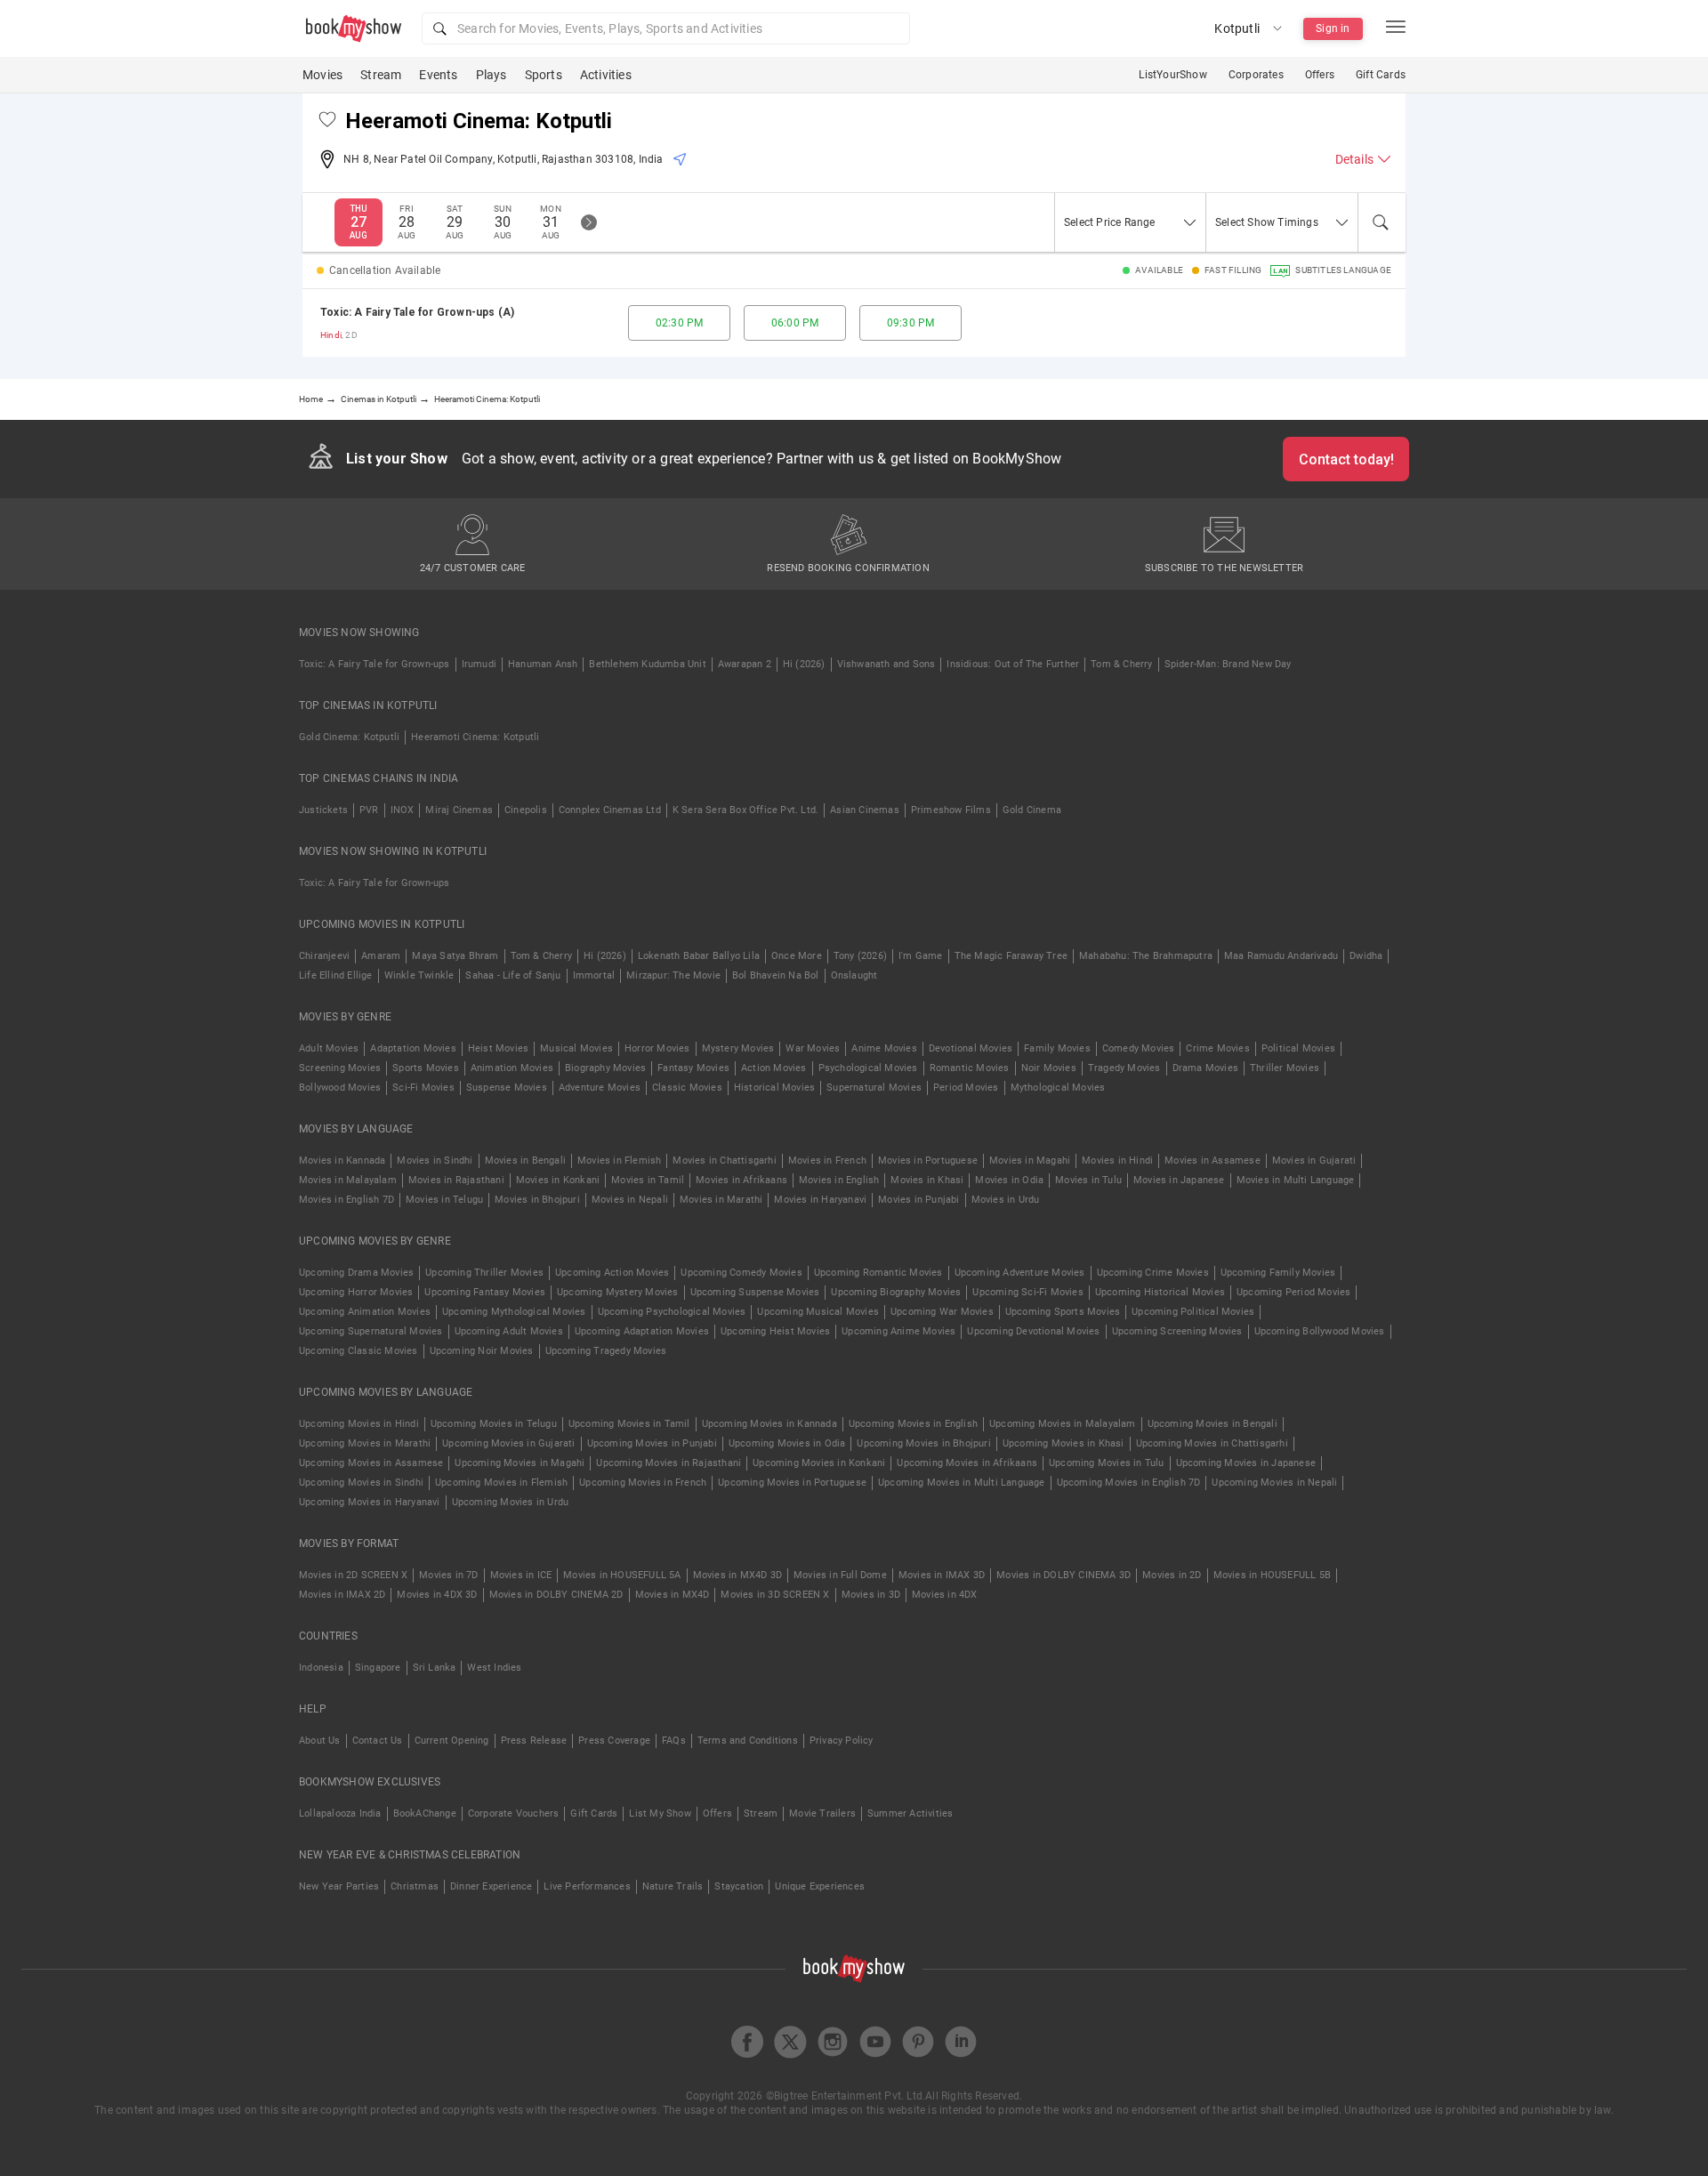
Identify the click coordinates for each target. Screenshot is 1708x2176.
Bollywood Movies (340, 1088)
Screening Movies (340, 1068)
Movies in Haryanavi (820, 1200)
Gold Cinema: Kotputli (349, 737)
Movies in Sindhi (435, 1161)
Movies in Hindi (1117, 1161)
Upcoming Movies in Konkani (819, 1463)
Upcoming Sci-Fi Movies (1027, 1292)
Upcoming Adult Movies (509, 1331)
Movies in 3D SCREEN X (775, 1595)
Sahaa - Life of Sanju (513, 975)
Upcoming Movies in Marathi (365, 1443)
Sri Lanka (435, 1668)
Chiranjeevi (324, 956)
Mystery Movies (738, 1048)
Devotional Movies (971, 1048)
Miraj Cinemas (459, 810)
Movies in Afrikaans (741, 1180)
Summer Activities (910, 1813)
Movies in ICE (521, 1575)
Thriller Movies (1285, 1068)
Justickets (323, 810)
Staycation (739, 1886)
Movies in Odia (1009, 1180)
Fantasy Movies (693, 1068)
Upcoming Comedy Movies (741, 1273)
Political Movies (1298, 1048)
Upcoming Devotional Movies (1033, 1331)
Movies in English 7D (346, 1200)
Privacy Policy (842, 1741)
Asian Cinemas (865, 810)
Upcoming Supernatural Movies (371, 1331)
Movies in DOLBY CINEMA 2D (556, 1595)
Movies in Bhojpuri (537, 1200)
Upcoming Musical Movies (818, 1312)
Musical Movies (576, 1048)
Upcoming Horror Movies (356, 1292)
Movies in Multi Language (1296, 1180)
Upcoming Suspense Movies (755, 1292)
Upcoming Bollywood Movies (1320, 1331)
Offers (1320, 75)
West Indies (494, 1668)
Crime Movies (1217, 1048)
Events (438, 75)
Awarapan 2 (745, 664)
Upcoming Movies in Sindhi (361, 1483)
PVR (369, 810)
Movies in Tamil (648, 1180)
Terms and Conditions (748, 1741)
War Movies (813, 1048)
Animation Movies (512, 1068)
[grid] (854, 323)
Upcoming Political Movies (1193, 1312)
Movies (322, 75)
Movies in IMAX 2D (342, 1595)
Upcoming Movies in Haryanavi (370, 1502)
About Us (320, 1741)
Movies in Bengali (525, 1161)
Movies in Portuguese (928, 1161)
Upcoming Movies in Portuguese (792, 1483)
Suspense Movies (507, 1088)
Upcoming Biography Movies (896, 1292)
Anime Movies (884, 1048)
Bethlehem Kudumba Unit (647, 664)
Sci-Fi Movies (423, 1088)
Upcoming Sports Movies (1063, 1312)
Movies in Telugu (444, 1200)
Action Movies (774, 1068)
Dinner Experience (491, 1886)
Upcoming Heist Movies (775, 1331)
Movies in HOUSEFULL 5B (1272, 1575)
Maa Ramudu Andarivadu (1281, 956)
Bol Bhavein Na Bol (776, 975)
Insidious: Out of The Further (1013, 664)
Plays (491, 75)
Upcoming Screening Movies (1177, 1331)
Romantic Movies (970, 1068)
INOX (403, 810)
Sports (544, 75)
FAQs (674, 1741)
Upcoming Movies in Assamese (371, 1463)
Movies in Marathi (721, 1200)
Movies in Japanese (1179, 1180)
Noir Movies (1049, 1068)
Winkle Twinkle (419, 975)
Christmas (415, 1886)
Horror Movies (657, 1048)
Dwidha (1366, 956)
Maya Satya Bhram (455, 956)
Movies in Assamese (1213, 1161)
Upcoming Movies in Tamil (629, 1424)
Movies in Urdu (1006, 1200)
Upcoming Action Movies (612, 1273)
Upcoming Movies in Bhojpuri (923, 1443)
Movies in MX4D (673, 1595)
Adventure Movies (600, 1088)
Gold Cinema (1032, 810)
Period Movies (966, 1088)
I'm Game (921, 956)
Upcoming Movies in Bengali (1213, 1424)
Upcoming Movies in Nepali (1274, 1483)
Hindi (331, 335)
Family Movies (1057, 1048)
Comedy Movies (1139, 1048)
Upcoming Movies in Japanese (1246, 1463)
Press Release (534, 1741)
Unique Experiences (820, 1886)
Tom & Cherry (1121, 664)
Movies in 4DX (945, 1595)
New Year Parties (339, 1886)
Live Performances (587, 1886)
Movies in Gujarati (1314, 1161)
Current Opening (452, 1741)
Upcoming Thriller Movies (484, 1273)
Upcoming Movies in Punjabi (652, 1443)
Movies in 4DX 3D (437, 1595)
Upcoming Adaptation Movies (642, 1331)
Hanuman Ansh (543, 664)
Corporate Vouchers (514, 1813)
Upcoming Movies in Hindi (359, 1424)
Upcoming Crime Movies (1153, 1273)
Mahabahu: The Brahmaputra (1146, 956)
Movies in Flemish (619, 1161)
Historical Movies (774, 1088)
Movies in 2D (1172, 1575)
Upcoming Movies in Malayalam (1063, 1424)
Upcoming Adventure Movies (1020, 1273)
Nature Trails (673, 1886)
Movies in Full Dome (840, 1575)
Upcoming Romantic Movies (878, 1273)
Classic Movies (687, 1088)
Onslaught (854, 975)
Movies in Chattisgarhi (724, 1161)
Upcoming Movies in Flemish (501, 1483)
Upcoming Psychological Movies (672, 1312)
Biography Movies (605, 1068)
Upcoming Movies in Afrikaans (967, 1463)
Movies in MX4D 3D (737, 1575)
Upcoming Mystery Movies (618, 1292)
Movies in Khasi (927, 1180)
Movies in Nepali (630, 1200)
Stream (381, 75)
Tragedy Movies (1124, 1068)
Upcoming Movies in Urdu (511, 1502)
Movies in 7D (448, 1575)
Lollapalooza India (340, 1813)
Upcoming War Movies (942, 1312)
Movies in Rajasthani (456, 1180)
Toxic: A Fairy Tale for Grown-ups (375, 664)
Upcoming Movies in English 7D (1129, 1483)
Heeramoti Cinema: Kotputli (475, 737)
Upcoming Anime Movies (898, 1331)
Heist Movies (498, 1048)
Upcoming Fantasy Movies (485, 1292)
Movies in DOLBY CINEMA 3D (1063, 1575)
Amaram (381, 956)
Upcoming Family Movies (1278, 1273)
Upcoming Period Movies (1293, 1292)
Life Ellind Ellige (336, 975)
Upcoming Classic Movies (359, 1351)
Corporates (1256, 75)
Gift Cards (1381, 75)
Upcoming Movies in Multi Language (962, 1483)
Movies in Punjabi (918, 1200)
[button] (666, 28)
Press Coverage (614, 1741)
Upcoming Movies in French (643, 1483)
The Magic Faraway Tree (1011, 956)
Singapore (378, 1668)
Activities (606, 75)
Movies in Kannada (342, 1161)
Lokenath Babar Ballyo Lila (699, 956)
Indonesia (321, 1668)
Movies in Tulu (1088, 1180)
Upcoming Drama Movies (356, 1273)
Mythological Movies (1058, 1088)
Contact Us (378, 1741)
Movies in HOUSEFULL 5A (622, 1575)
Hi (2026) (804, 664)
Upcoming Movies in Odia (787, 1443)
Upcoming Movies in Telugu (494, 1424)
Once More (797, 956)
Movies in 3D (871, 1595)
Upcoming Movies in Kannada (769, 1424)
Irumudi (479, 664)
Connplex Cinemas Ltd (610, 810)
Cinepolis (526, 810)
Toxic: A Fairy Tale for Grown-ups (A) (417, 312)
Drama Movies (1205, 1068)
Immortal (594, 975)
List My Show (660, 1813)
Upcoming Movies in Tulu (1107, 1463)
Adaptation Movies (413, 1048)
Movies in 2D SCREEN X (353, 1575)
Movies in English (839, 1180)
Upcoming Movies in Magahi (520, 1463)
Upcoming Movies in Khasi (1063, 1443)
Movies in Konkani (558, 1180)
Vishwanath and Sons (886, 664)
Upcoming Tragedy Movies (606, 1351)
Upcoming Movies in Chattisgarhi (1212, 1443)
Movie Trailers (822, 1813)
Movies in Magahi (1030, 1161)
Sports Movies (426, 1068)
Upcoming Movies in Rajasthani (669, 1463)
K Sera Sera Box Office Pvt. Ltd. (745, 810)
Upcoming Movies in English (913, 1424)
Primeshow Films (951, 810)
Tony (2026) (860, 956)
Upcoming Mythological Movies (514, 1312)
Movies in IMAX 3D (942, 1575)
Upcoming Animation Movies (365, 1312)
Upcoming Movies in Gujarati (508, 1443)
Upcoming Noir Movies (482, 1351)
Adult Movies (329, 1048)
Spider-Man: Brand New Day (1228, 664)
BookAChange (425, 1813)
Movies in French (827, 1161)
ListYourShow (1172, 75)
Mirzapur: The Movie (673, 975)
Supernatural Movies (874, 1088)
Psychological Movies (868, 1068)
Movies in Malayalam (348, 1180)
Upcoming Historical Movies (1160, 1292)
